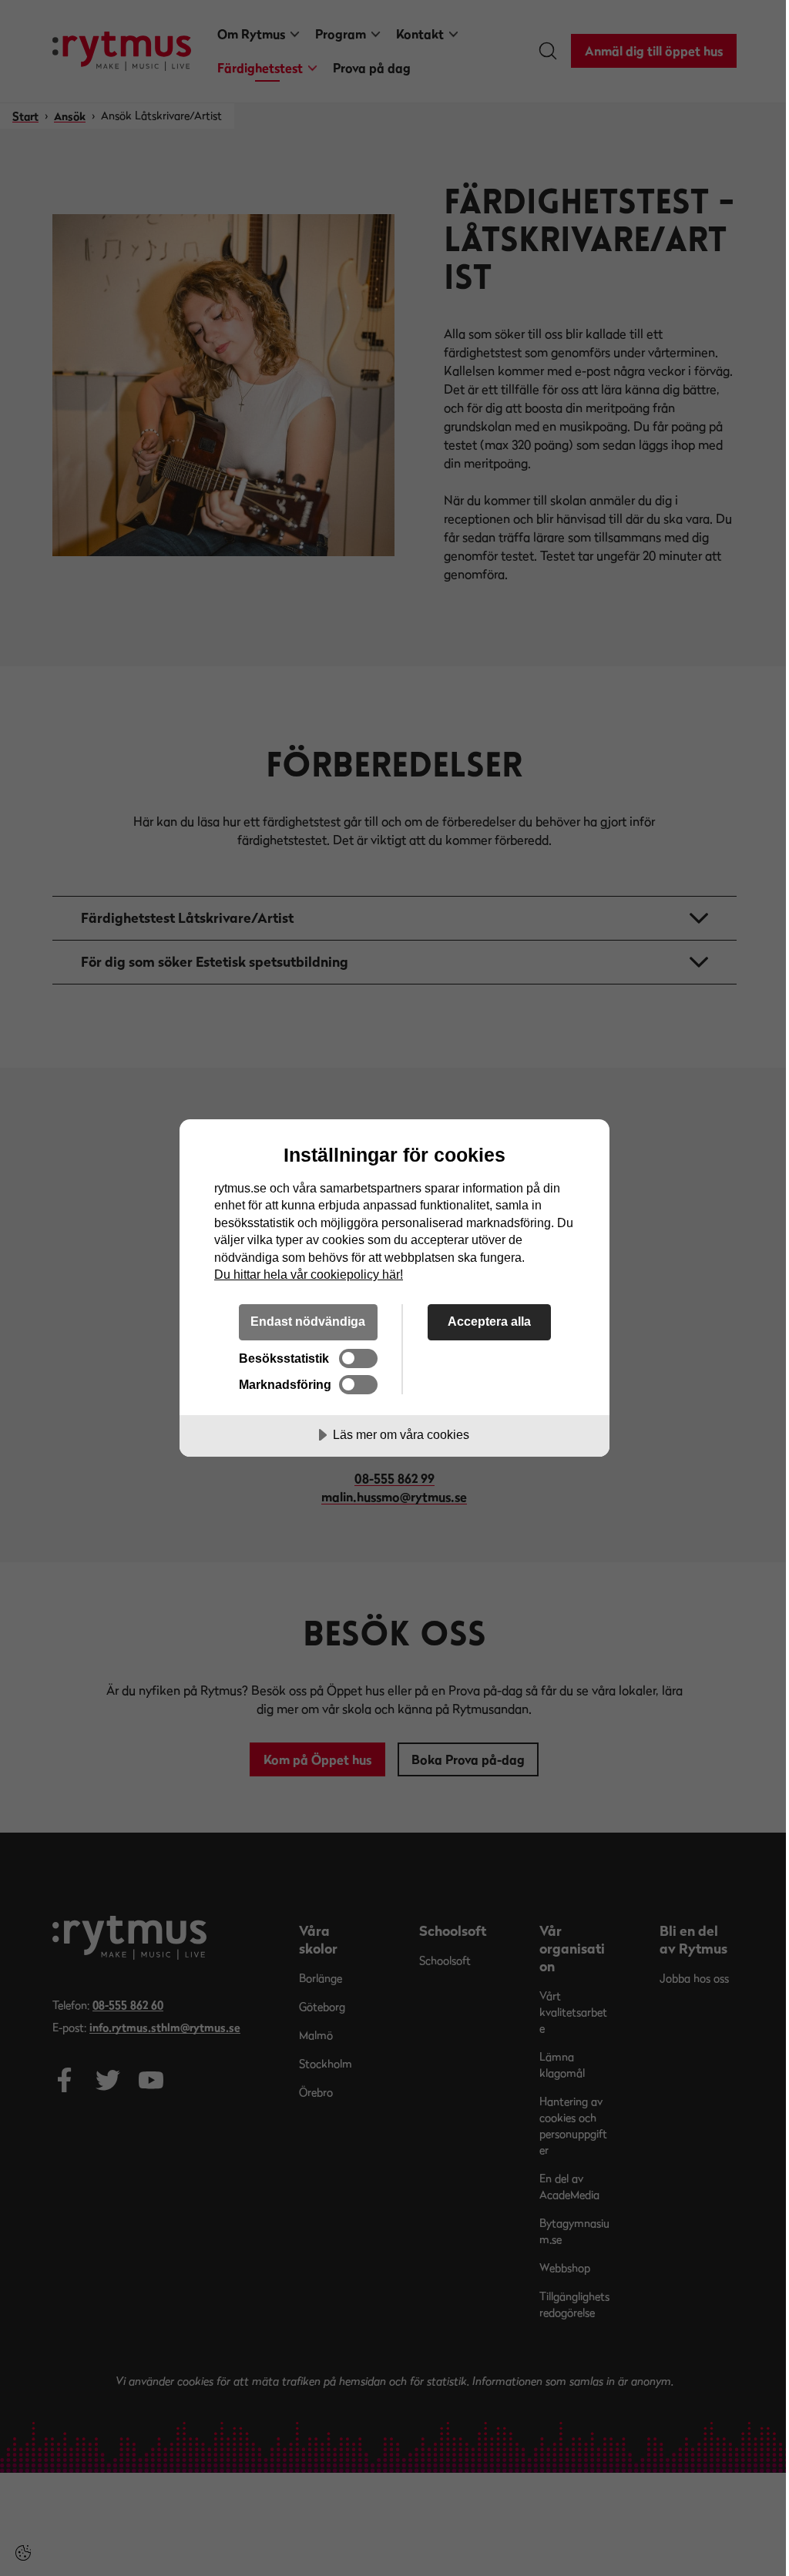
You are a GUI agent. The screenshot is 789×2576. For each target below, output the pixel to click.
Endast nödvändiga (308, 1321)
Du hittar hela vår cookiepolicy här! (309, 1274)
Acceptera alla (489, 1321)
